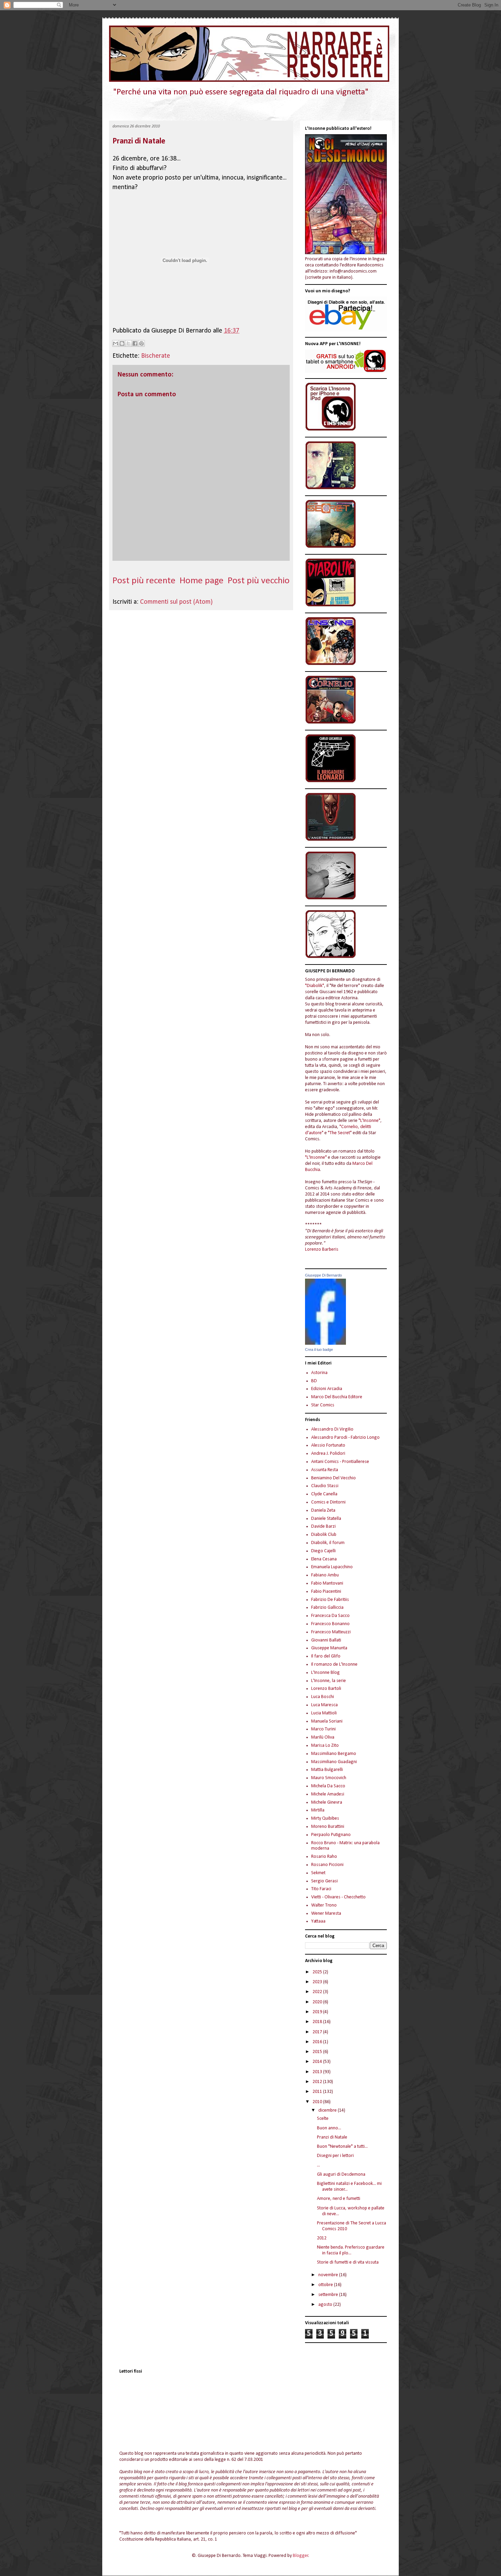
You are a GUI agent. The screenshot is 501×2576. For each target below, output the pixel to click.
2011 (318, 2092)
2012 (318, 2082)
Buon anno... (329, 2128)
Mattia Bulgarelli (327, 1770)
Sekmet (318, 1873)
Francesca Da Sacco (330, 1616)
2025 (318, 1972)
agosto (326, 2305)
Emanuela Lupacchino (332, 1567)
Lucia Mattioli (324, 1713)
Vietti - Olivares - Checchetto (338, 1897)
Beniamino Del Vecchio (333, 1478)
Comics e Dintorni (328, 1502)
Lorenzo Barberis (322, 1250)
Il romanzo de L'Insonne (334, 1664)
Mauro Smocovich (329, 1778)
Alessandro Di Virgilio (332, 1429)
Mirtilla (318, 1810)
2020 (318, 2002)
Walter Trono (324, 1905)
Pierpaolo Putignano (331, 1835)
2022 (318, 1992)
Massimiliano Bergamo (334, 1754)
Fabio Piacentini (326, 1592)
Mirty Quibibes (325, 1818)
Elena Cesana (324, 1559)
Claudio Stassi (325, 1486)
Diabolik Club (324, 1535)
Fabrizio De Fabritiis (330, 1600)
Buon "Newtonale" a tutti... (342, 2147)
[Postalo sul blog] (122, 343)
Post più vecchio (259, 581)
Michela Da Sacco (328, 1786)
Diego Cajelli (323, 1551)
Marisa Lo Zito (325, 1746)
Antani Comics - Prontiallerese (340, 1462)
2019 (318, 2012)
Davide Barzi (323, 1526)
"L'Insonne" (369, 1121)
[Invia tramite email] (116, 343)
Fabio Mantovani (327, 1583)
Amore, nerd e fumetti (339, 2199)
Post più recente (144, 581)
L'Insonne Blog (325, 1673)
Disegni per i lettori (335, 2156)
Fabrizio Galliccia (327, 1608)
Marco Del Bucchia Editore (337, 1397)
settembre (329, 2295)
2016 (318, 2042)
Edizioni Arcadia (327, 1389)
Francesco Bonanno (330, 1624)
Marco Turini (323, 1729)
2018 (318, 2022)
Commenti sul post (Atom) (176, 602)
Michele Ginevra (327, 1802)
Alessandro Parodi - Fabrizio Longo (345, 1438)
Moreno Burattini (328, 1827)
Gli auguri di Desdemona (341, 2174)
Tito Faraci (321, 1889)
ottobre (326, 2285)
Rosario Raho (324, 1857)
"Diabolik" (315, 986)
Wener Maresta (326, 1914)
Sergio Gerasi (324, 1881)
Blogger (301, 2556)
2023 (318, 1982)
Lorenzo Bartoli (326, 1689)
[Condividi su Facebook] (135, 343)
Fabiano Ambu (325, 1575)
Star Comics (323, 1405)
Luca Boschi (323, 1697)
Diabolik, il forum (328, 1543)
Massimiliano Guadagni (334, 1762)
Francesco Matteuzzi (331, 1632)
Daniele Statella (326, 1519)
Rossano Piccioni (327, 1865)
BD (314, 1381)
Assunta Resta (325, 1470)
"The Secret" (340, 1133)
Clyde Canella (324, 1494)
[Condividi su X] (128, 343)
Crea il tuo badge (319, 1349)
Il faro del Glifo (326, 1656)
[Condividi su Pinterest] (141, 343)
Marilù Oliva (323, 1737)
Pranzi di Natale (139, 141)
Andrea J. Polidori (328, 1454)
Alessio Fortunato (328, 1445)
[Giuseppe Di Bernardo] (325, 1344)
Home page (202, 581)
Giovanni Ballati (326, 1640)
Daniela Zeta (323, 1510)
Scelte (323, 2119)
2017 (318, 2032)
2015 (318, 2052)
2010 (318, 2102)
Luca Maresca (324, 1705)
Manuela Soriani (327, 1721)
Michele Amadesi (328, 1794)
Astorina (319, 1373)
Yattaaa (318, 1921)
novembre (329, 2275)
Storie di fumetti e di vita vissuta (348, 2262)
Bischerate (156, 356)
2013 (318, 2072)
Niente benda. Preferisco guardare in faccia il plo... (351, 2250)
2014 (318, 2062)
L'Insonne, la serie (329, 1681)
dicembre (328, 2110)
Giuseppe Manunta (329, 1648)
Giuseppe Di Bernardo (323, 1275)
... (318, 2165)
